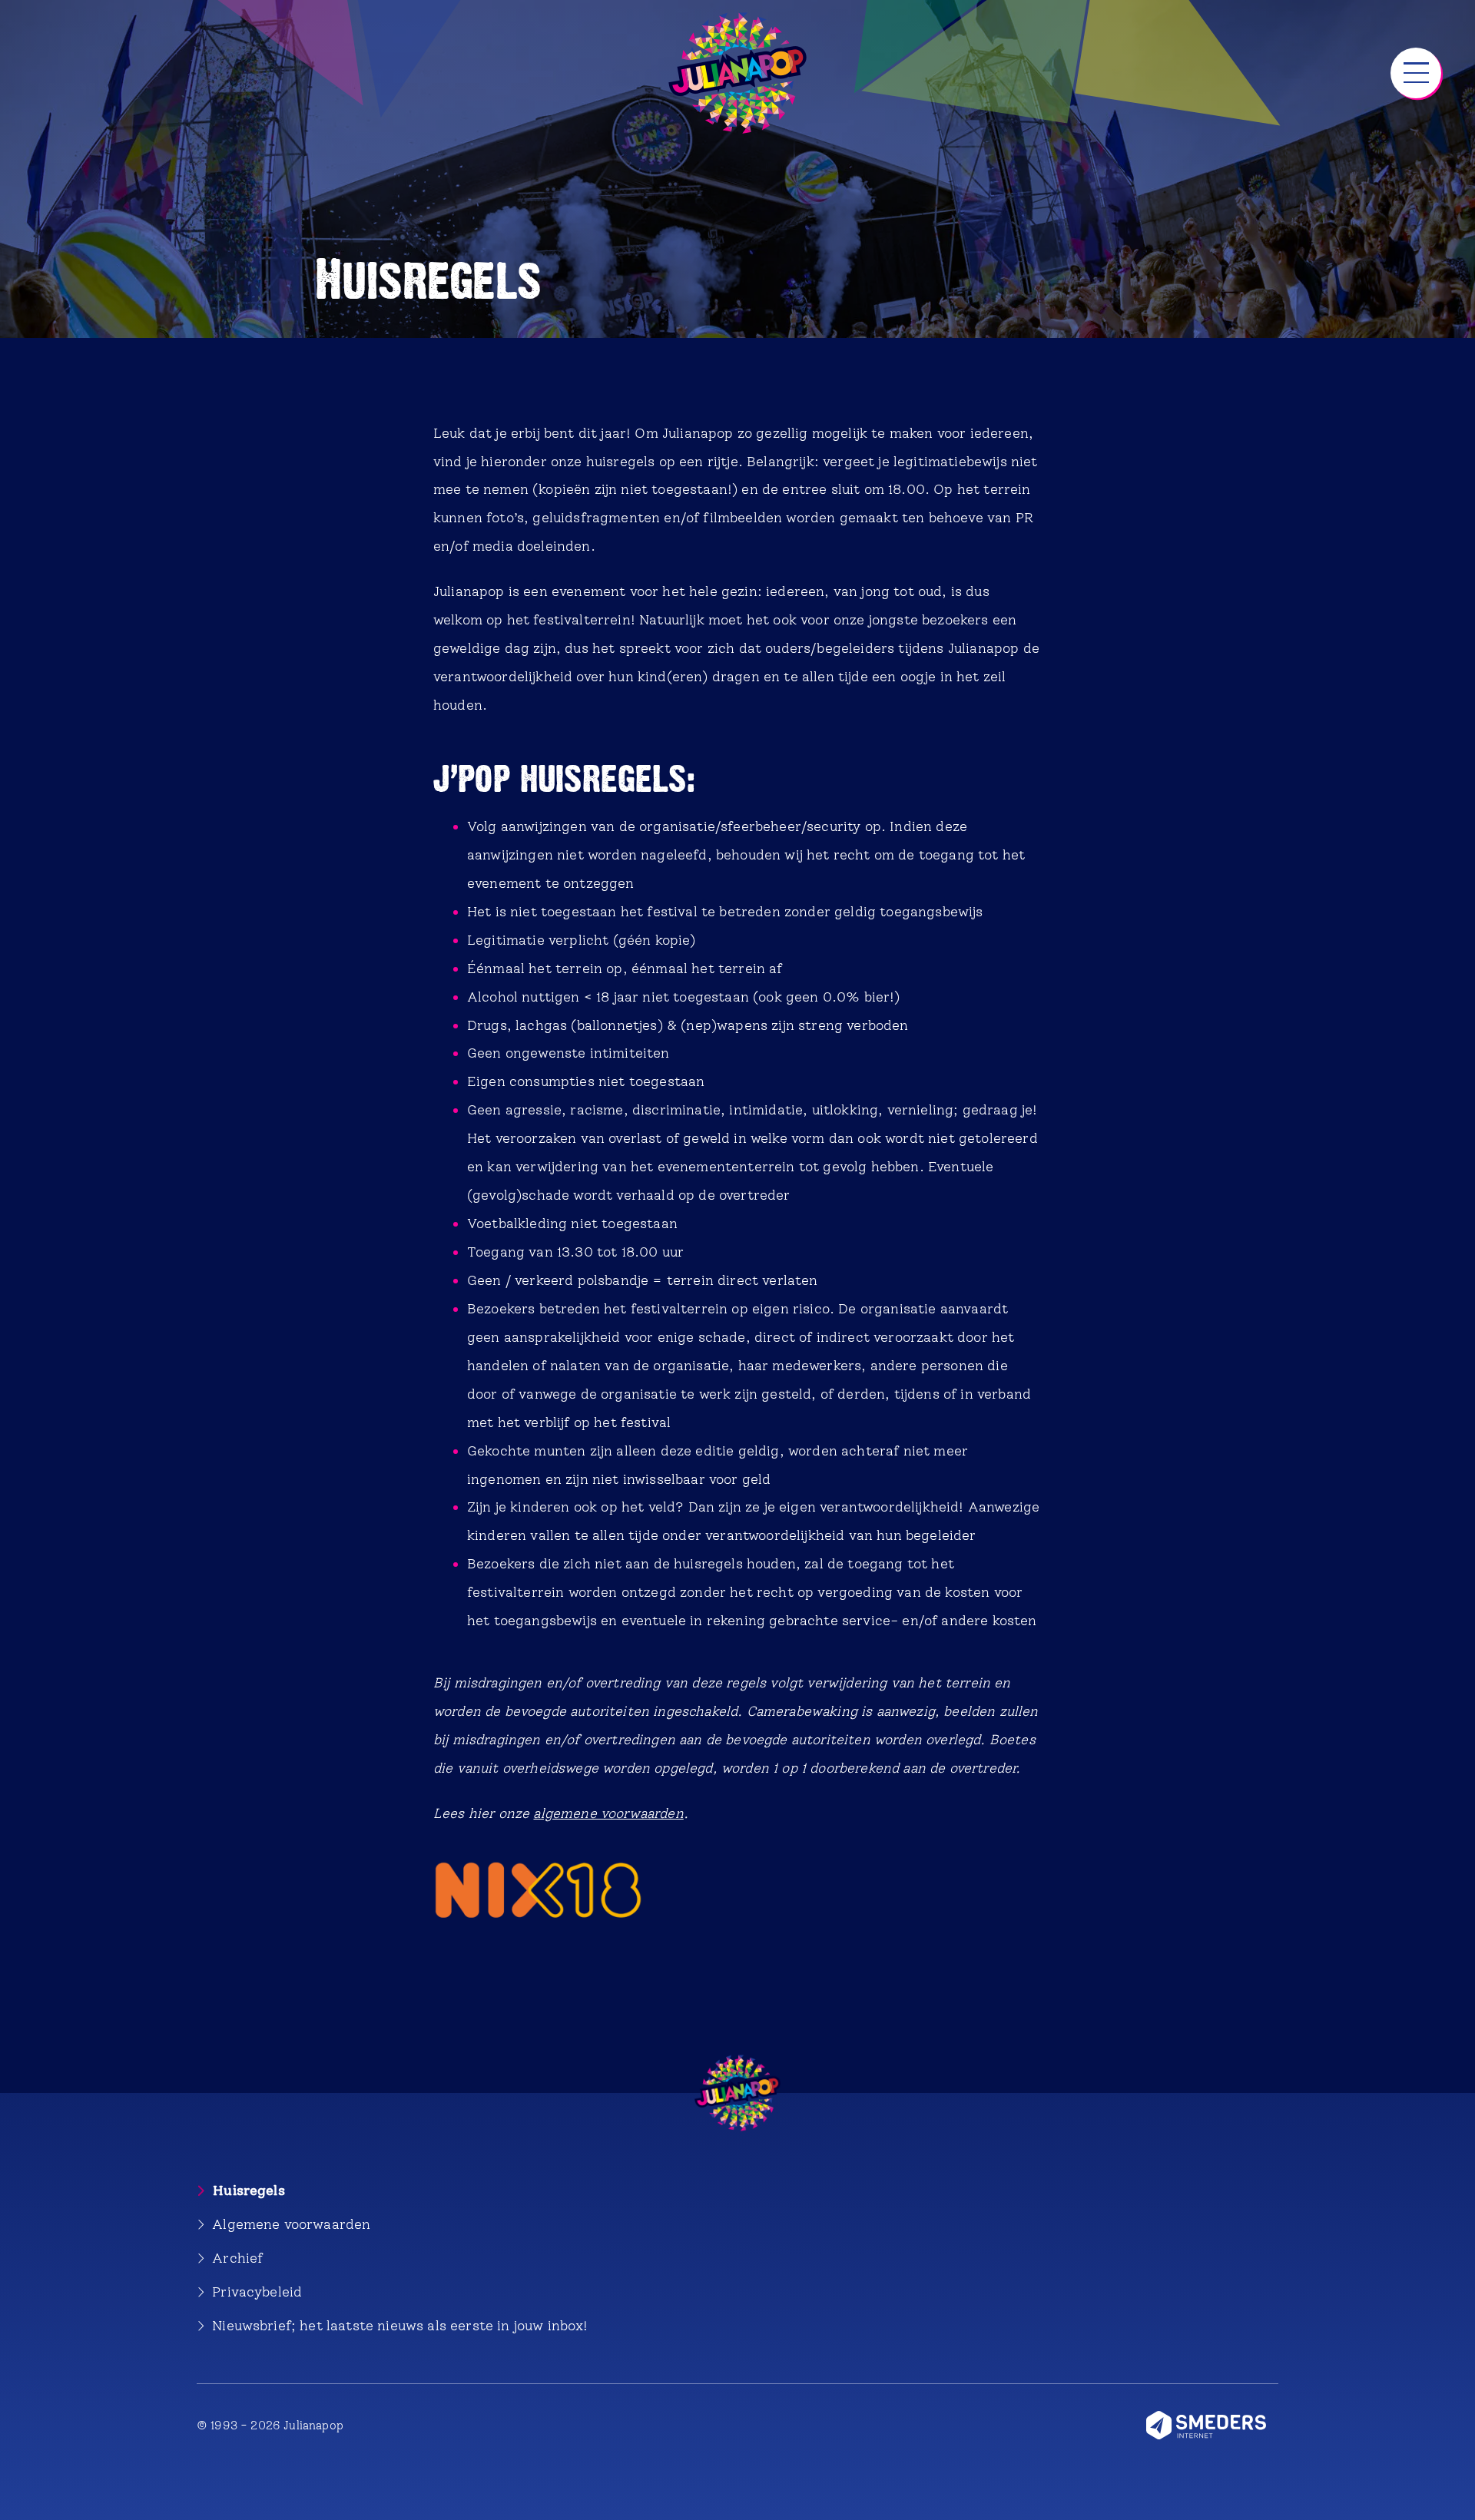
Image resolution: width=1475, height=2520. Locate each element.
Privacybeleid (257, 2292)
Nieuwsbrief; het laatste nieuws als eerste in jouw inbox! (400, 2325)
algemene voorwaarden (608, 1813)
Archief (237, 2258)
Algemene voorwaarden (291, 2224)
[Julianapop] (737, 73)
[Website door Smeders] (1212, 2425)
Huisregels (249, 2190)
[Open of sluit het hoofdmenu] (1416, 73)
